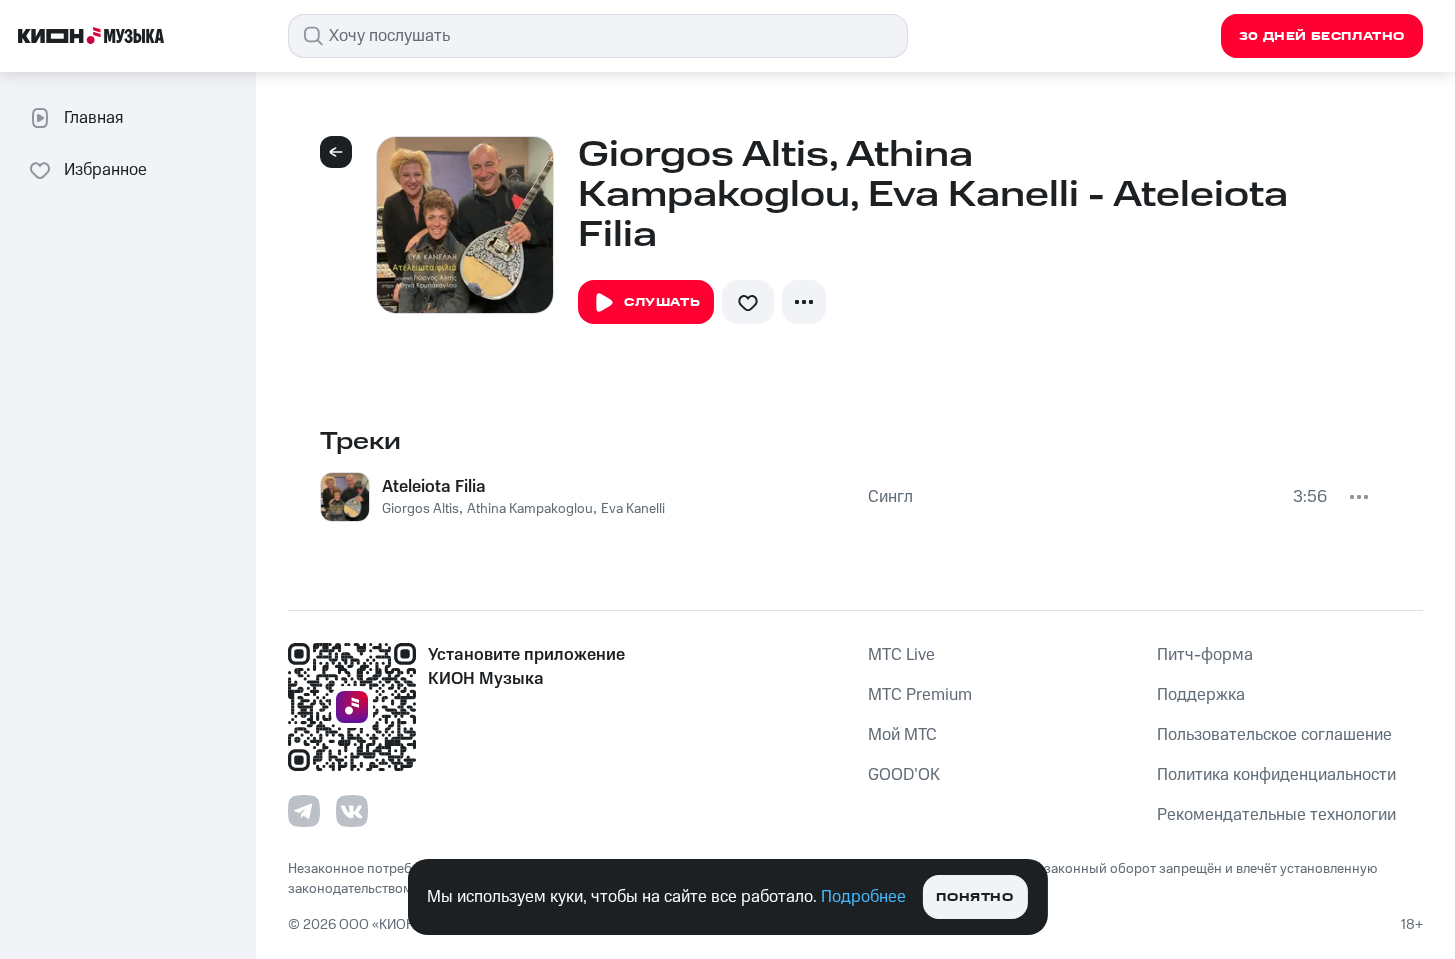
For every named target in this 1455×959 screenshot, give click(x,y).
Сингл (890, 497)
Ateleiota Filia (434, 487)
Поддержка (1201, 695)
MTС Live (901, 655)
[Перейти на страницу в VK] (352, 811)
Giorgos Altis (420, 509)
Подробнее (863, 897)
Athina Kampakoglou (530, 509)
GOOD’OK (904, 775)
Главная (93, 118)
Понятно (974, 897)
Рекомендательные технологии (1276, 815)
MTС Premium (920, 695)
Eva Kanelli (633, 509)
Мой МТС (902, 735)
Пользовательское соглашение (1274, 735)
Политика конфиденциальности (1276, 775)
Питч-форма (1205, 655)
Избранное (105, 170)
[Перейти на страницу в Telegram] (304, 811)
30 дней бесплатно (1322, 36)
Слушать (662, 302)
